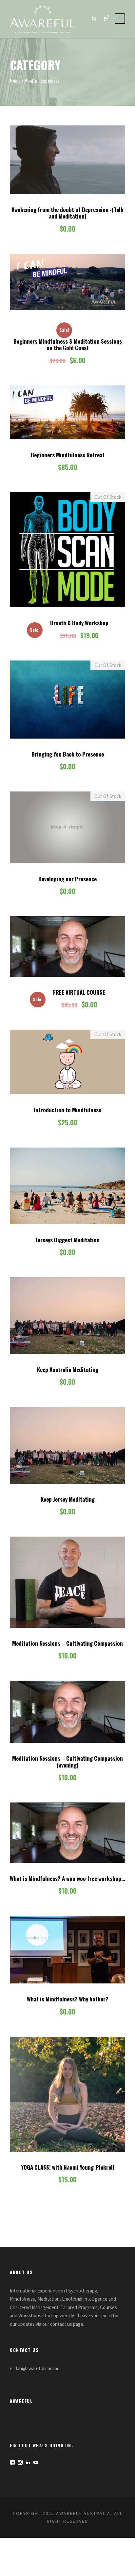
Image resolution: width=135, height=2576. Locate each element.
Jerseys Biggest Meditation (68, 1240)
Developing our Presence (67, 879)
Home (15, 80)
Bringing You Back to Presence (68, 754)
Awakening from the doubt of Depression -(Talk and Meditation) (67, 213)
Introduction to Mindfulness (67, 1110)
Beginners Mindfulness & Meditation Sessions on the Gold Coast (68, 344)
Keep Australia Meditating (68, 1370)
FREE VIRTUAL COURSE (79, 992)
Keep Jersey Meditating (68, 1499)
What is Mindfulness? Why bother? (68, 1999)
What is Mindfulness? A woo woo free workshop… (67, 1878)
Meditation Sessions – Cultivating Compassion (67, 1643)
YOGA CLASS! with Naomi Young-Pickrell (68, 2167)
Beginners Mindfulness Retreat (68, 455)
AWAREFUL (21, 2401)
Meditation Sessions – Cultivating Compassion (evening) (67, 1761)
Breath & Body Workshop (79, 623)
